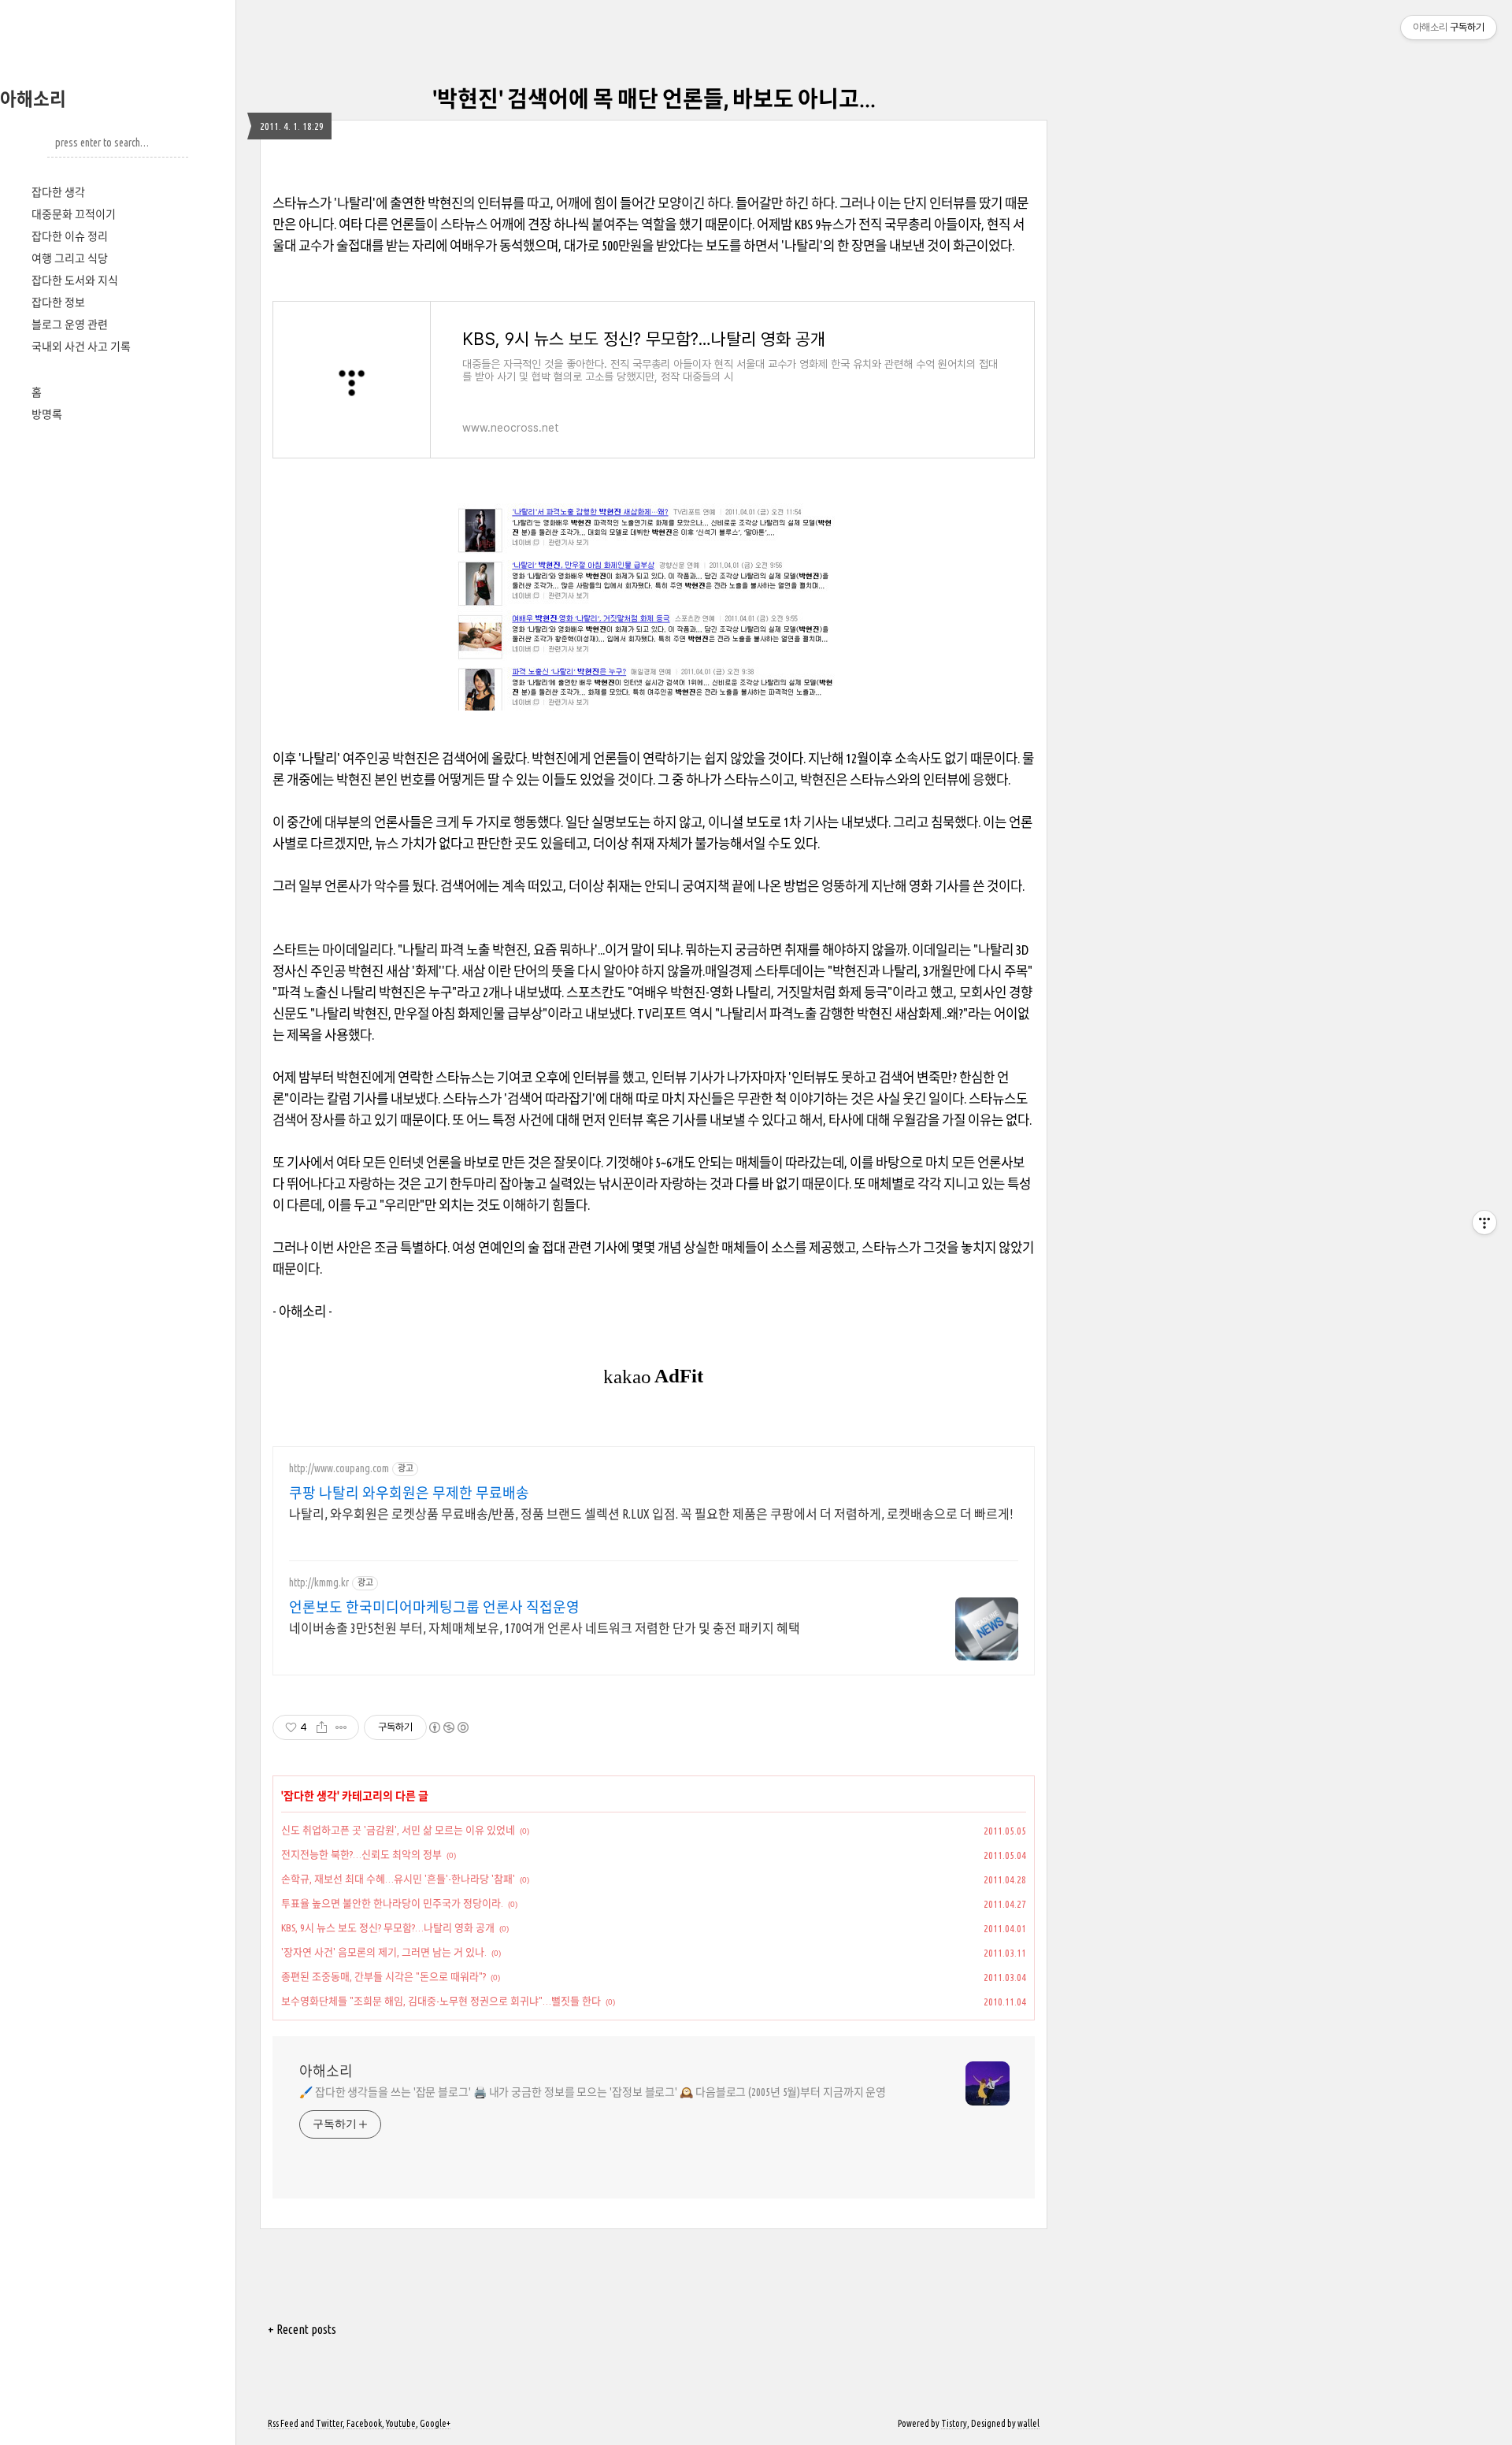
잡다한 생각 (58, 192)
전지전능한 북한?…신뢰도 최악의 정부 (361, 1854)
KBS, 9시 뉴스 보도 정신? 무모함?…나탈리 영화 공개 (388, 1927)
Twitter (329, 2423)
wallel (1028, 2423)
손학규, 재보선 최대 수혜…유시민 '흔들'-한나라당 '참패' (398, 1879)
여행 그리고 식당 (70, 258)
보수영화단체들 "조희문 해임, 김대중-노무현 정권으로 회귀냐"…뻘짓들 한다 (441, 2001)
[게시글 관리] (341, 1727)
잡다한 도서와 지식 (75, 280)
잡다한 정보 (58, 302)
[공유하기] (322, 1727)
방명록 (47, 414)
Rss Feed (283, 2423)
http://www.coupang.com (339, 1468)
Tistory (954, 2423)
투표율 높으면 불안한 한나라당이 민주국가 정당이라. (392, 1903)
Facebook (364, 2423)
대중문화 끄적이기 (74, 214)
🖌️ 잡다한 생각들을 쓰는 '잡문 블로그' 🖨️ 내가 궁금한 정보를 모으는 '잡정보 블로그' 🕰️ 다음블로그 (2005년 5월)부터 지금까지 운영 (593, 2092)
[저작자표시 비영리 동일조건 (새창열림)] (448, 1727)
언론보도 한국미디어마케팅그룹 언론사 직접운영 (434, 1607)
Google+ (435, 2423)
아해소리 (33, 99)
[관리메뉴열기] (1484, 1222)
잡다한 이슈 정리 (70, 236)
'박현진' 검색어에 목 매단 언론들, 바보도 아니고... (654, 99)
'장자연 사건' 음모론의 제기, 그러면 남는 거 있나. (384, 1952)
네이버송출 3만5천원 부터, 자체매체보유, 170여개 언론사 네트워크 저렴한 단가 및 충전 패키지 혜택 (545, 1628)
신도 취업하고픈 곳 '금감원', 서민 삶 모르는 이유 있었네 (398, 1830)
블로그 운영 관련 (70, 325)
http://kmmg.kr (319, 1582)
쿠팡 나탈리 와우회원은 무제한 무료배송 (409, 1493)
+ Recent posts (302, 2329)
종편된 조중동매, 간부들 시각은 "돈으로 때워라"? (384, 1976)
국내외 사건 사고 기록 (81, 347)
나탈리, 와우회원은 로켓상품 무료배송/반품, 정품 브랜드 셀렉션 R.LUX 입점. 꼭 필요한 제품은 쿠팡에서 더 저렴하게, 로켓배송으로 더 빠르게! (651, 1514)
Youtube (401, 2423)
